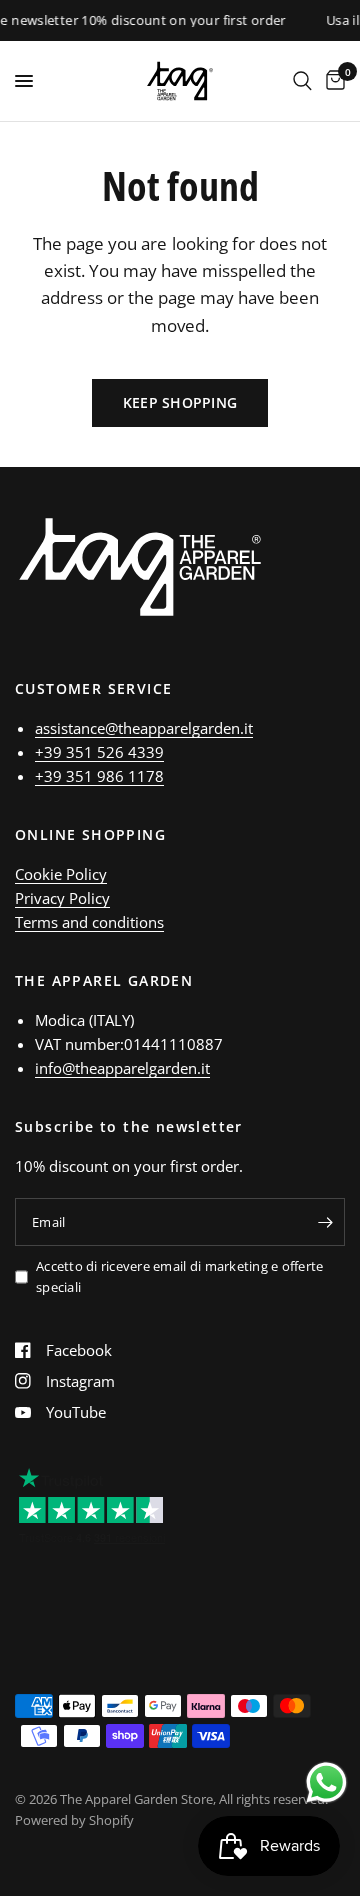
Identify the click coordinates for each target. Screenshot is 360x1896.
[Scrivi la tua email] (325, 1222)
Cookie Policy (61, 874)
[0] (332, 81)
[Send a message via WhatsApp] (326, 1782)
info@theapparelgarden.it (122, 1068)
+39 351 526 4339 (99, 752)
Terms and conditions (89, 922)
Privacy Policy (62, 898)
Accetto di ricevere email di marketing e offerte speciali (179, 1276)
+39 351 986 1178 (99, 776)
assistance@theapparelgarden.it (144, 728)
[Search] (302, 81)
